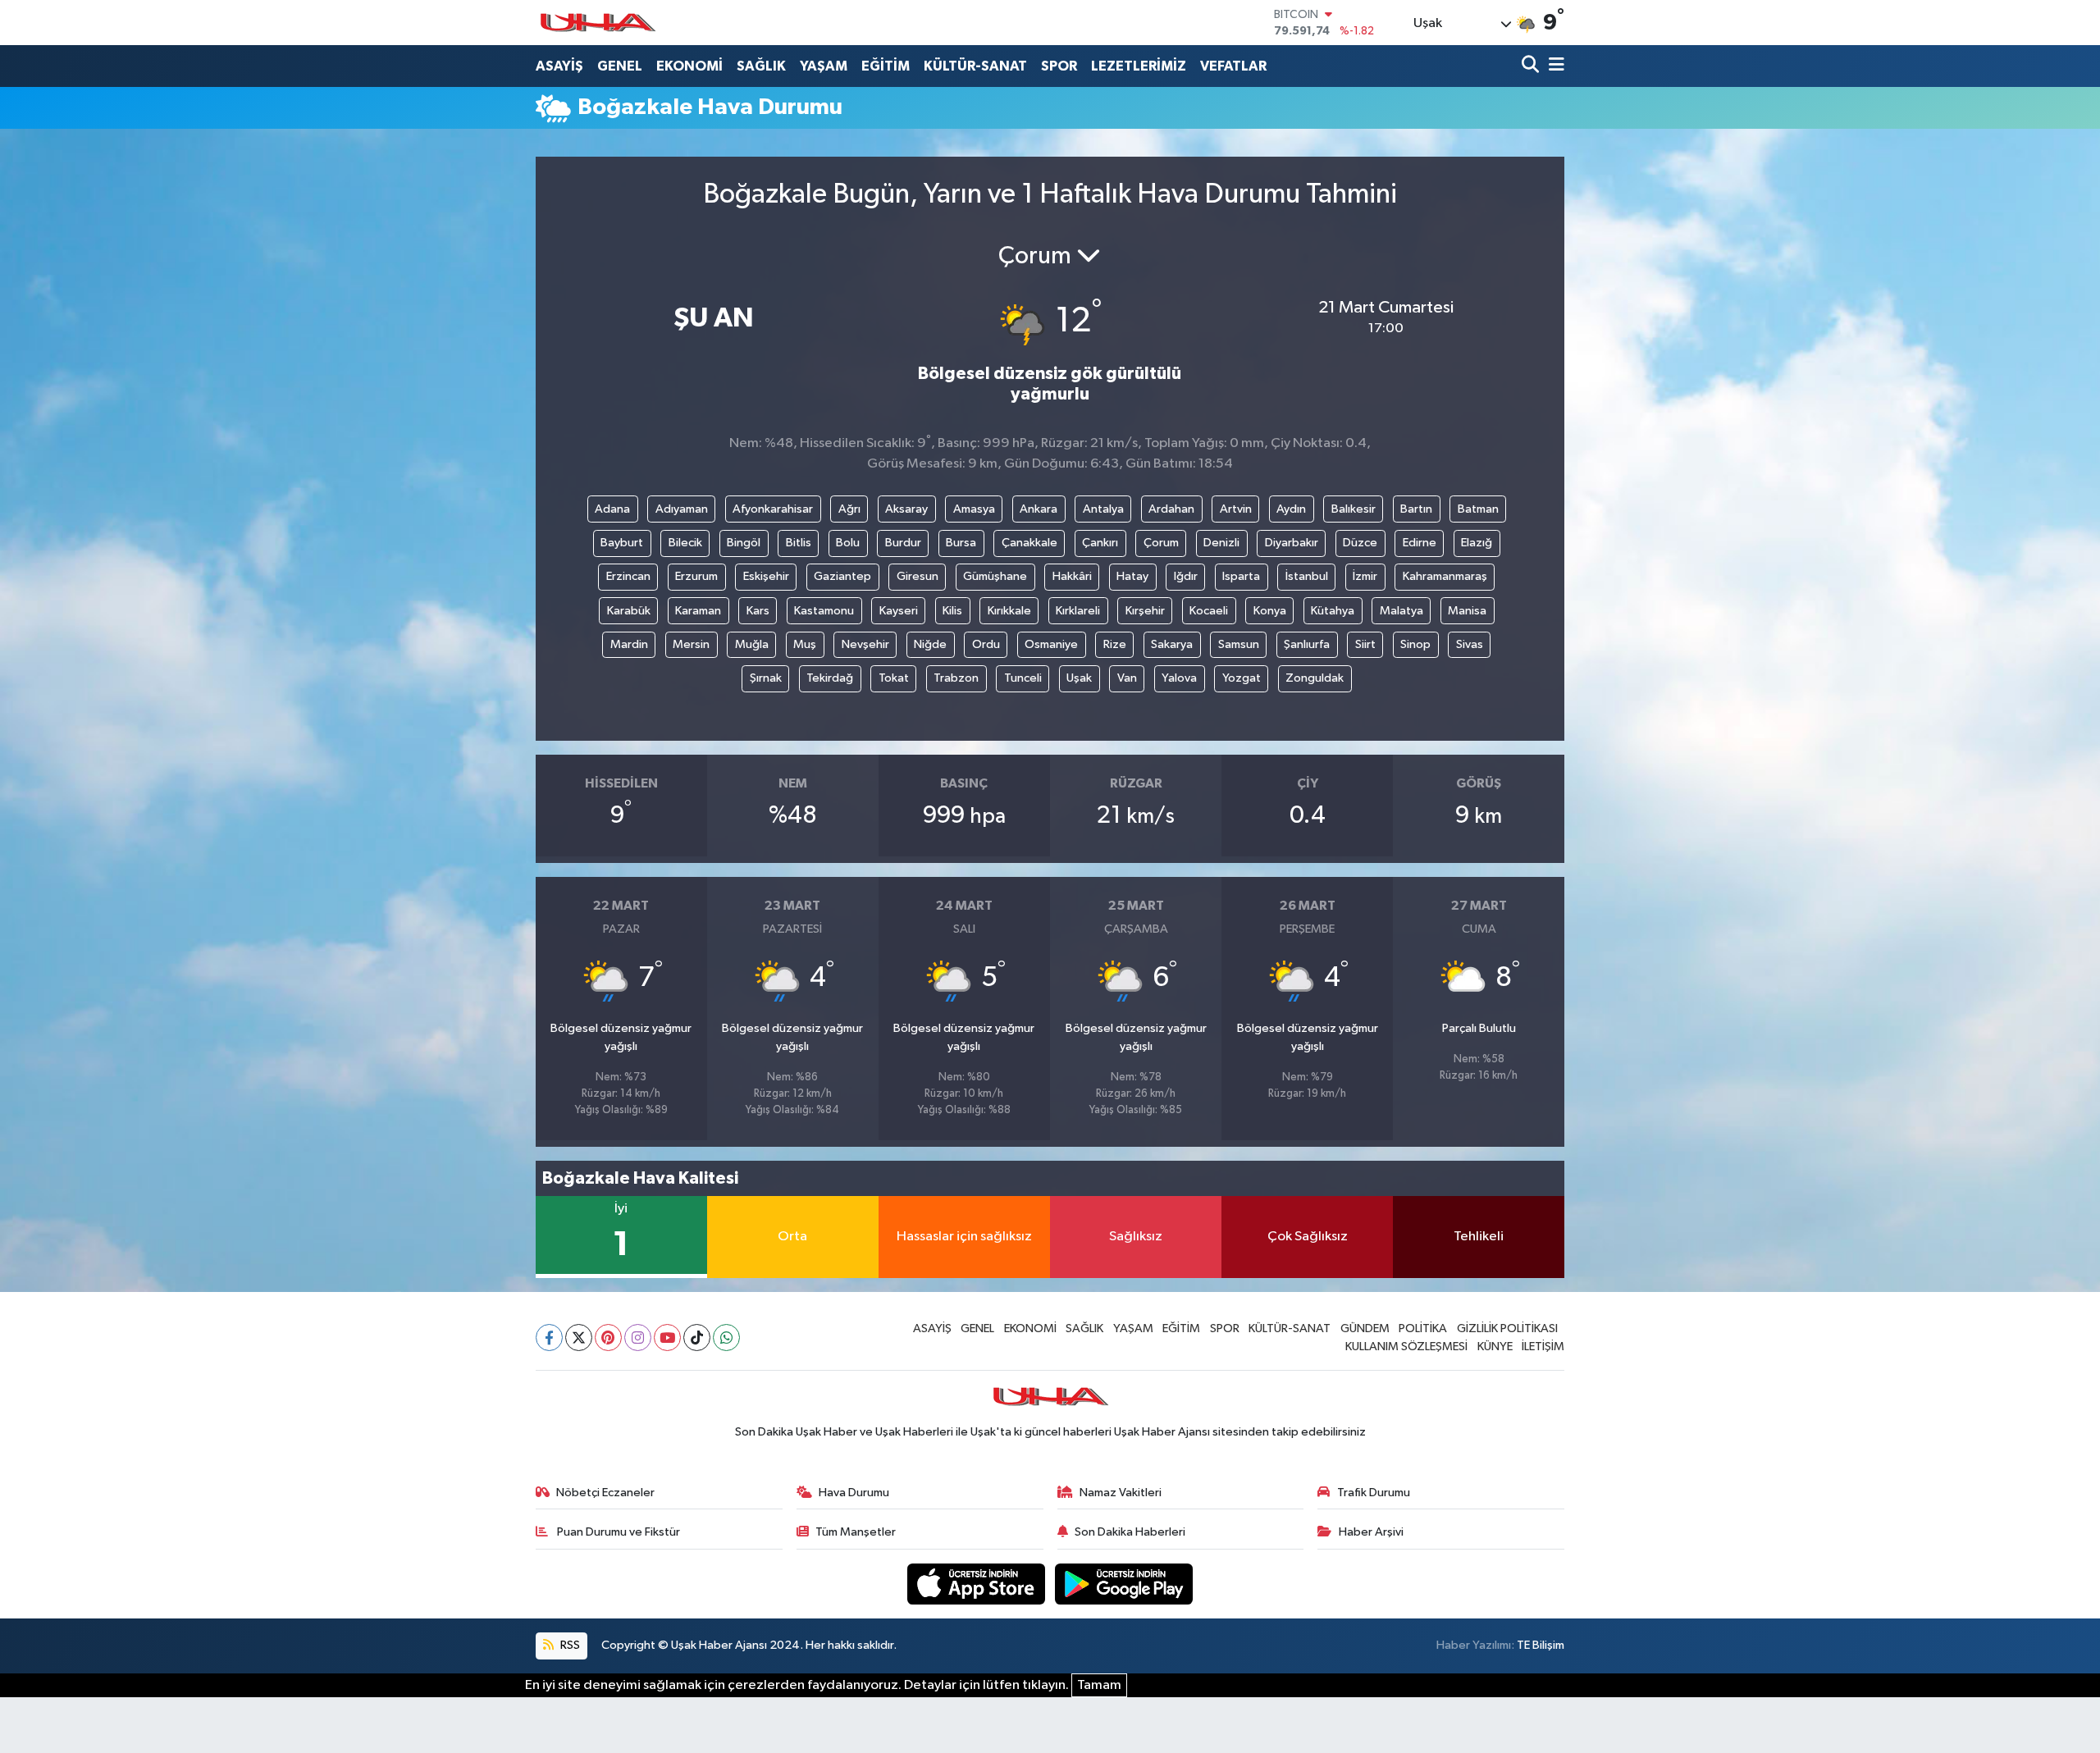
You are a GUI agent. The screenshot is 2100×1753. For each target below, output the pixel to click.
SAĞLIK (761, 66)
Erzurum (696, 576)
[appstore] (978, 1584)
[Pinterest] (608, 1338)
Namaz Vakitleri (1121, 1493)
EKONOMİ (689, 66)
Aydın (1291, 509)
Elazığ (1477, 543)
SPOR (1059, 66)
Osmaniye (1051, 644)
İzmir (1365, 576)
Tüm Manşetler (856, 1532)
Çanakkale (1029, 543)
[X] (579, 1338)
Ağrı (849, 509)
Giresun (918, 576)
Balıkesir (1354, 509)
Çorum (1161, 543)
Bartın (1416, 509)
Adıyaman (682, 509)
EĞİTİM (886, 66)
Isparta (1241, 576)
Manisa (1467, 611)
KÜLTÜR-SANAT (975, 66)
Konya (1270, 611)
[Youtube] (667, 1338)
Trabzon (956, 678)
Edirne (1420, 543)
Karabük (629, 611)
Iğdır (1186, 576)
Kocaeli (1209, 611)
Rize (1115, 644)
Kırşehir (1145, 611)
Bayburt (622, 543)
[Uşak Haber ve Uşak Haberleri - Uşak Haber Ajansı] (597, 23)
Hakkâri (1072, 576)
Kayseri (899, 611)
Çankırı (1100, 543)
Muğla (752, 644)
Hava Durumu (854, 1493)
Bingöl (744, 543)
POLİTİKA (1423, 1328)
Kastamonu (824, 611)
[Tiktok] (697, 1338)
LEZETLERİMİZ (1139, 66)
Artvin (1236, 509)
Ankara (1039, 509)
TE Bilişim (1541, 1645)
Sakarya (1172, 644)
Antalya (1103, 509)
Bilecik (685, 543)
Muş (805, 644)
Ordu (986, 644)
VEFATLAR (1233, 66)
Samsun (1239, 644)
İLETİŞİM (1543, 1347)
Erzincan (628, 576)
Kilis (952, 611)
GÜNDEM (1365, 1328)
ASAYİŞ (559, 66)
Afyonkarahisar (773, 509)
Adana (612, 509)
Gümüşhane (995, 576)
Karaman (698, 611)
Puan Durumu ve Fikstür (617, 1532)
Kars (758, 611)
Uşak (1079, 678)
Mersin (691, 644)
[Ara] (1532, 66)
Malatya (1402, 611)
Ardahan (1171, 509)
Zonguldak (1315, 678)
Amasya (974, 509)
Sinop (1415, 644)
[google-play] (1124, 1584)
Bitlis (799, 543)
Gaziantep (842, 576)
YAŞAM (824, 66)
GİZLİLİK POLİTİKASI (1507, 1328)
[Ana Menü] (1554, 66)
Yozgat (1242, 678)
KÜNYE (1495, 1347)
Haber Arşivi (1371, 1532)
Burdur (903, 543)
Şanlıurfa (1307, 644)
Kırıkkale (1009, 611)
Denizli (1221, 543)
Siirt (1365, 644)
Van (1127, 678)
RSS (569, 1645)
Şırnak (766, 678)
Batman (1478, 509)
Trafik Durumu (1374, 1493)
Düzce (1360, 543)
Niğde (930, 644)
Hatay (1132, 576)
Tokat (894, 678)
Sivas (1470, 644)
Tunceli (1023, 678)
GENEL (620, 66)
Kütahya (1333, 611)
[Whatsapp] (726, 1338)
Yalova (1179, 678)
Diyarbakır (1292, 543)
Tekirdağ (830, 678)
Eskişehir (766, 576)
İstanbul (1307, 576)
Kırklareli (1078, 611)
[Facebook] (549, 1338)
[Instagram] (638, 1338)
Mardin (629, 644)
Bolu (848, 543)
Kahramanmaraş (1445, 576)
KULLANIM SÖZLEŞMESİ (1406, 1347)
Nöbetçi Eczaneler (605, 1493)
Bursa (961, 543)
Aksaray (906, 509)
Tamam (1099, 1685)
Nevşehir (865, 644)
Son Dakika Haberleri (1130, 1532)
